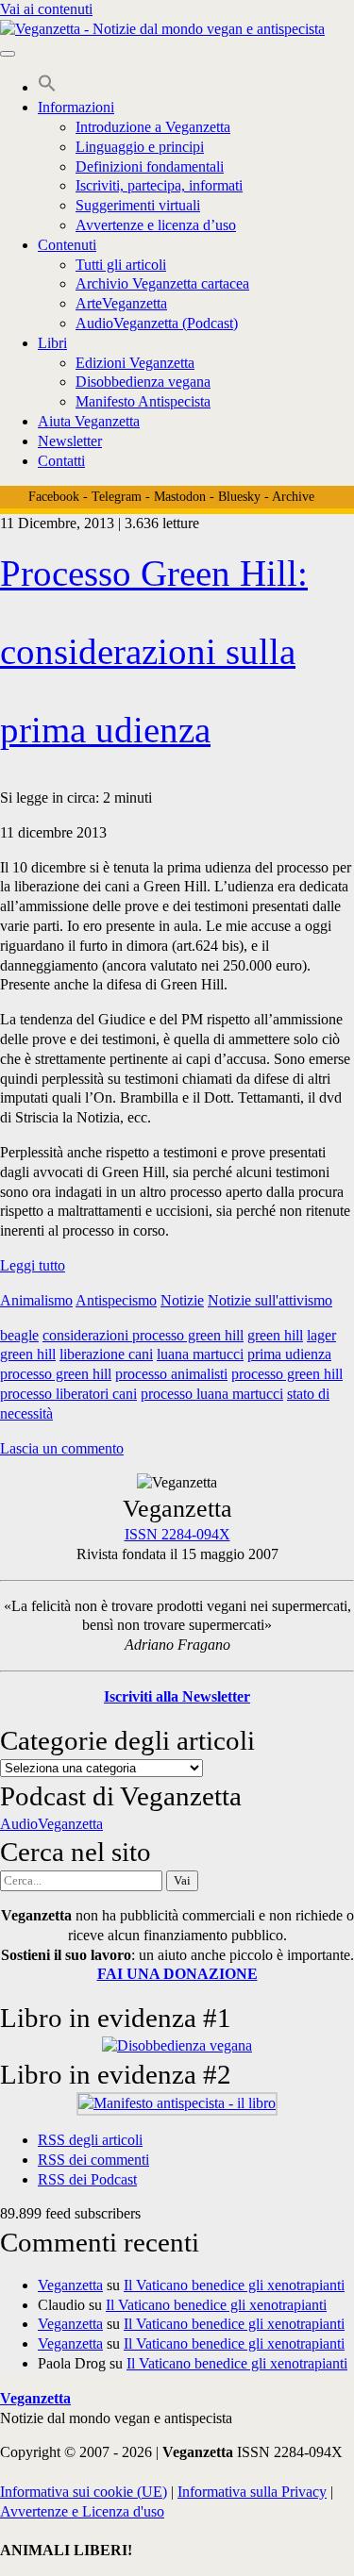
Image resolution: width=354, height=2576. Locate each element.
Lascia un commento (62, 1448)
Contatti (61, 461)
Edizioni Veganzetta (135, 363)
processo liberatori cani (68, 1394)
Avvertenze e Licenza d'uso (82, 2511)
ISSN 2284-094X (177, 1534)
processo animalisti (171, 1374)
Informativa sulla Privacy (252, 2492)
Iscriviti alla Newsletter (177, 1696)
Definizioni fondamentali (150, 166)
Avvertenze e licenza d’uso (156, 225)
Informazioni (76, 107)
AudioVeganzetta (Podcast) (157, 323)
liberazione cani (106, 1354)
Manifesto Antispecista (143, 401)
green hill (275, 1335)
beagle (19, 1335)
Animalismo (36, 1300)
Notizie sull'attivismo (270, 1300)
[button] (47, 87)
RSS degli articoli (90, 2140)
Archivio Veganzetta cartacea (162, 283)
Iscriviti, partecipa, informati (159, 185)
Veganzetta (70, 2285)
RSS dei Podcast (87, 2179)
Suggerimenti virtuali (138, 205)
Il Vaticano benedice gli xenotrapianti (234, 2285)
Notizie (182, 1300)
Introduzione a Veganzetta (153, 127)
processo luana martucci (212, 1394)
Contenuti (67, 245)
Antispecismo (116, 1300)
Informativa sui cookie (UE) (84, 2492)
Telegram (117, 497)
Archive (293, 497)
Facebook (54, 497)
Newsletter (70, 441)
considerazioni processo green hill (143, 1335)
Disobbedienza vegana (143, 382)
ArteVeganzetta (121, 303)
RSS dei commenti (93, 2160)
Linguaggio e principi (140, 147)
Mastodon (180, 497)
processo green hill (287, 1374)
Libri (52, 343)
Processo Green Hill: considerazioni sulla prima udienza (154, 651)
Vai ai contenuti (46, 9)
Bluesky (239, 497)
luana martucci (200, 1354)
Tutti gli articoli (121, 265)
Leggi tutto (33, 1265)
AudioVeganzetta (51, 1824)
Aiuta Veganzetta (89, 421)
